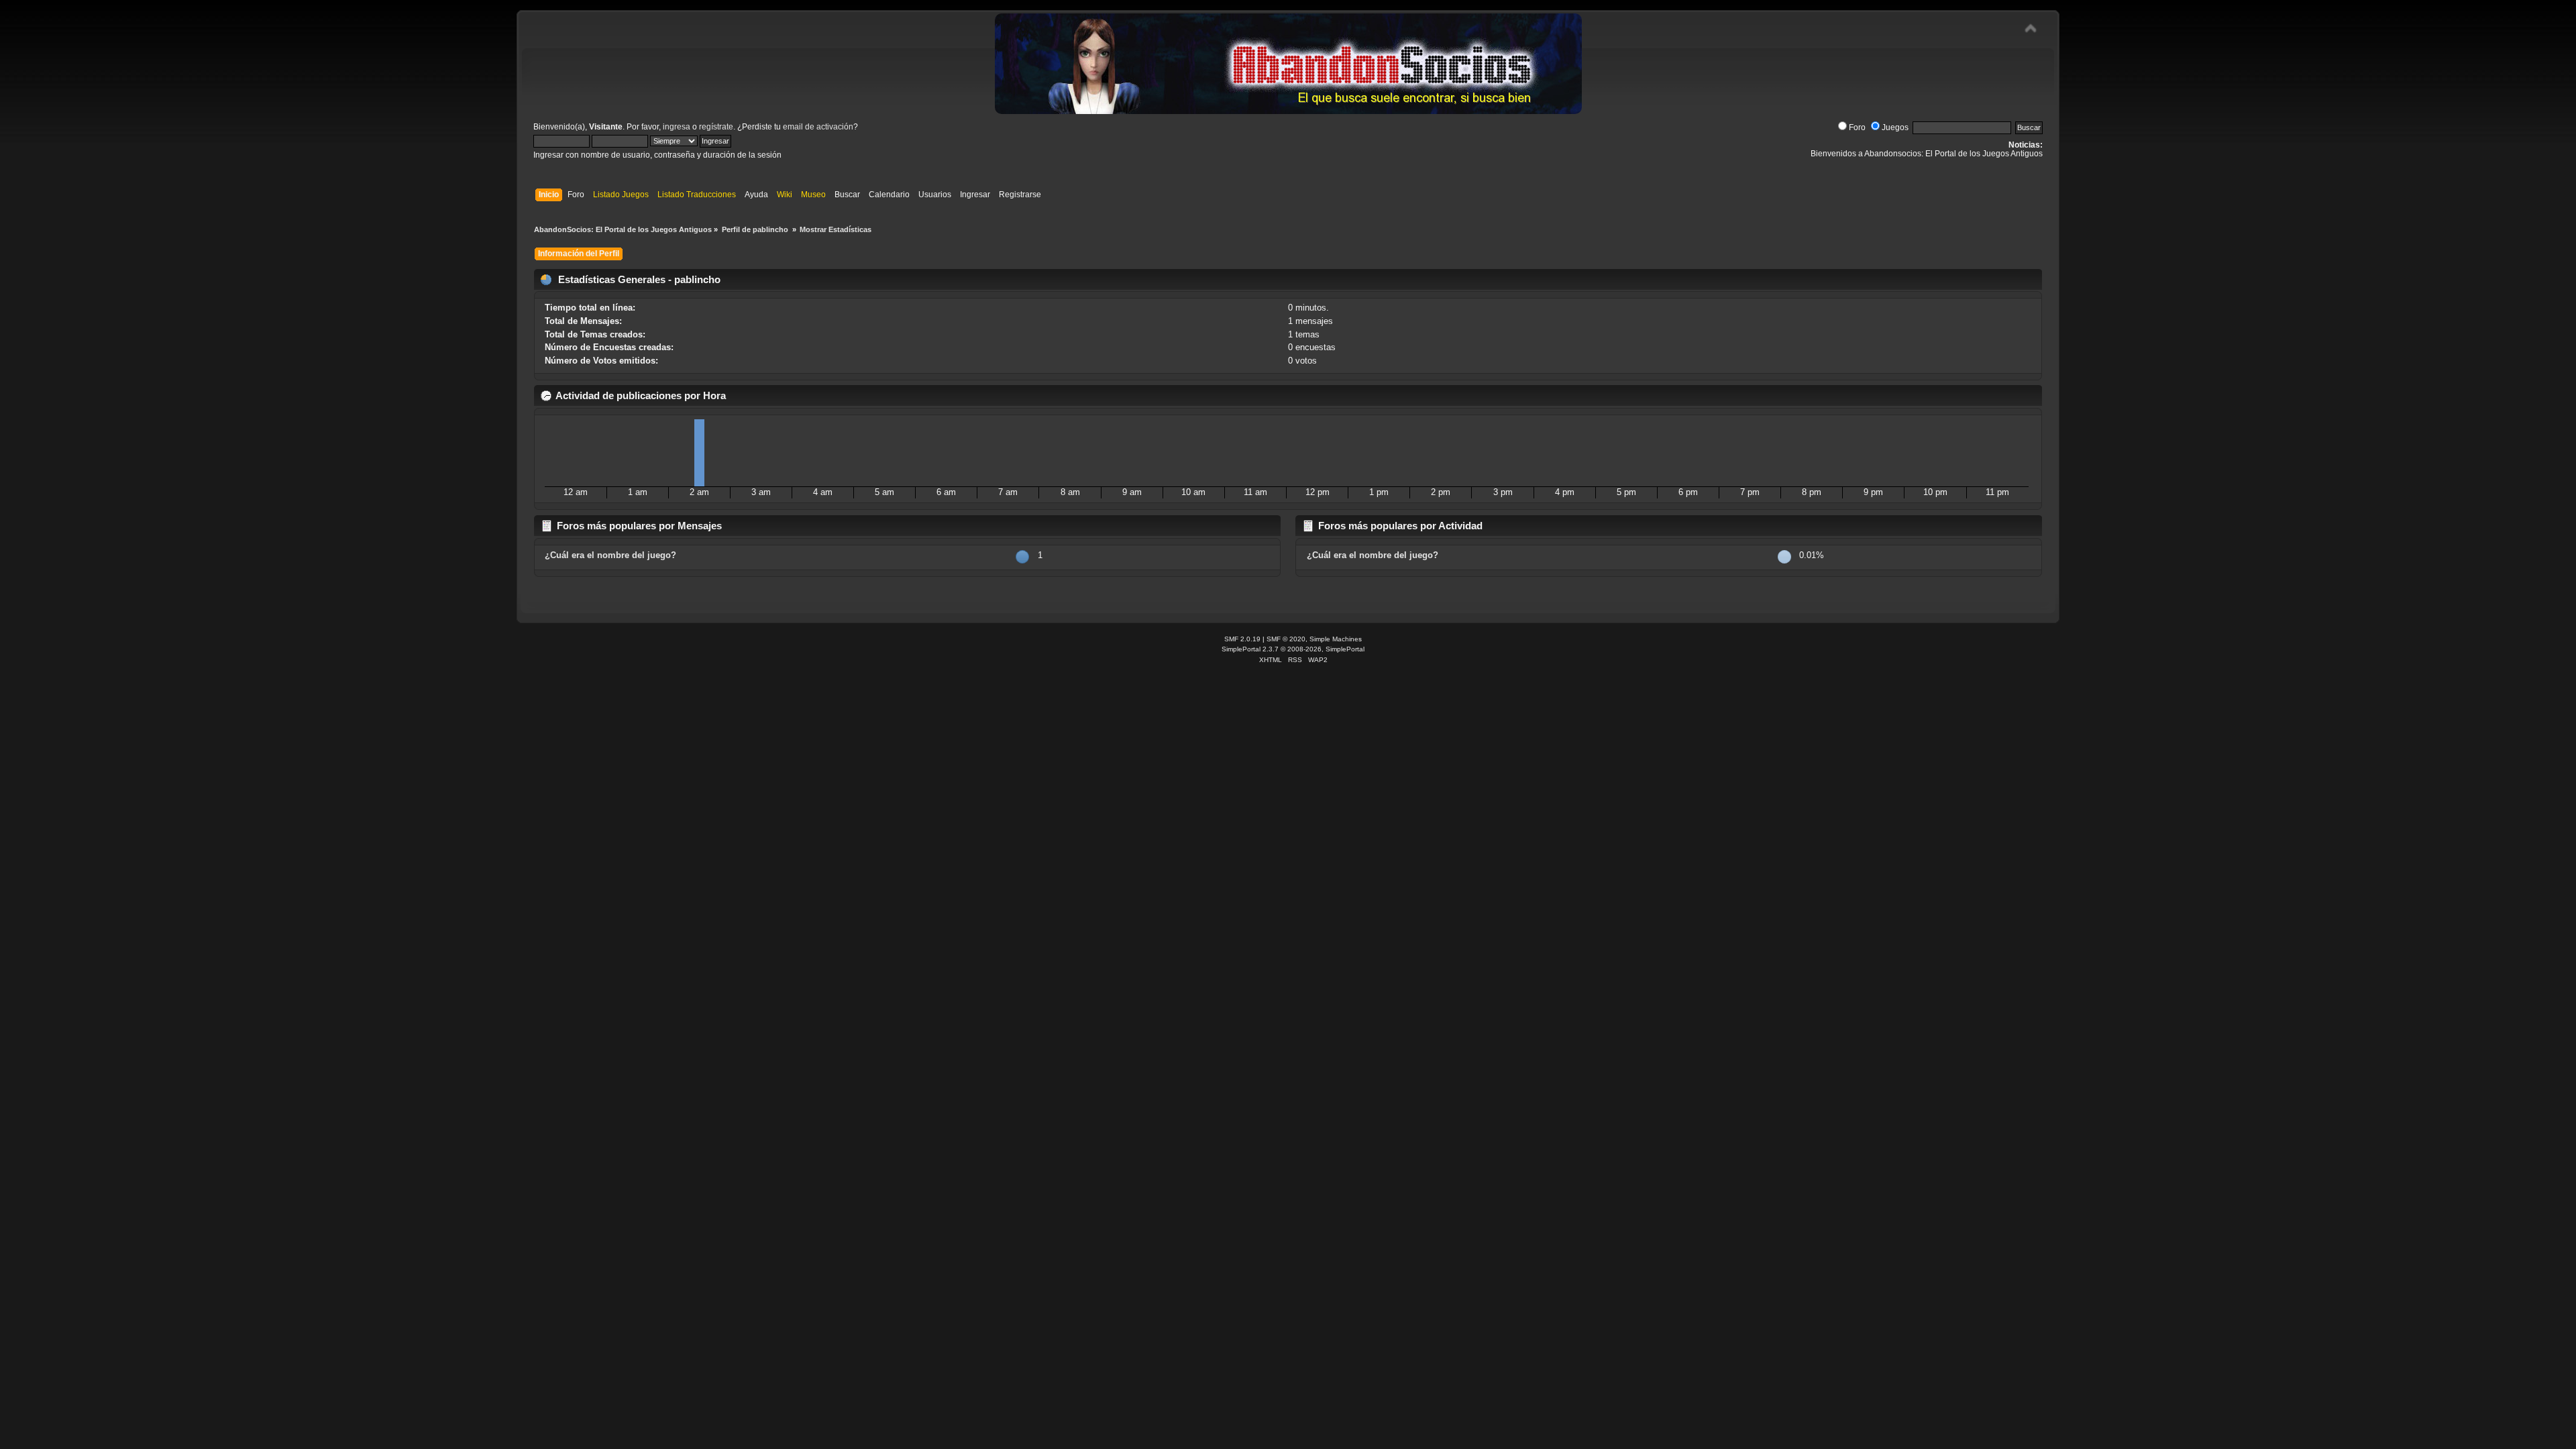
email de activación (818, 127)
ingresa (677, 127)
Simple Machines (1336, 639)
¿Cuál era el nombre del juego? (610, 555)
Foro (1857, 127)
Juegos (1895, 127)
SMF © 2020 (1286, 639)
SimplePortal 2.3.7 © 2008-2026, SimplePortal (1293, 649)
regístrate (716, 127)
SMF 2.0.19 (1242, 639)
